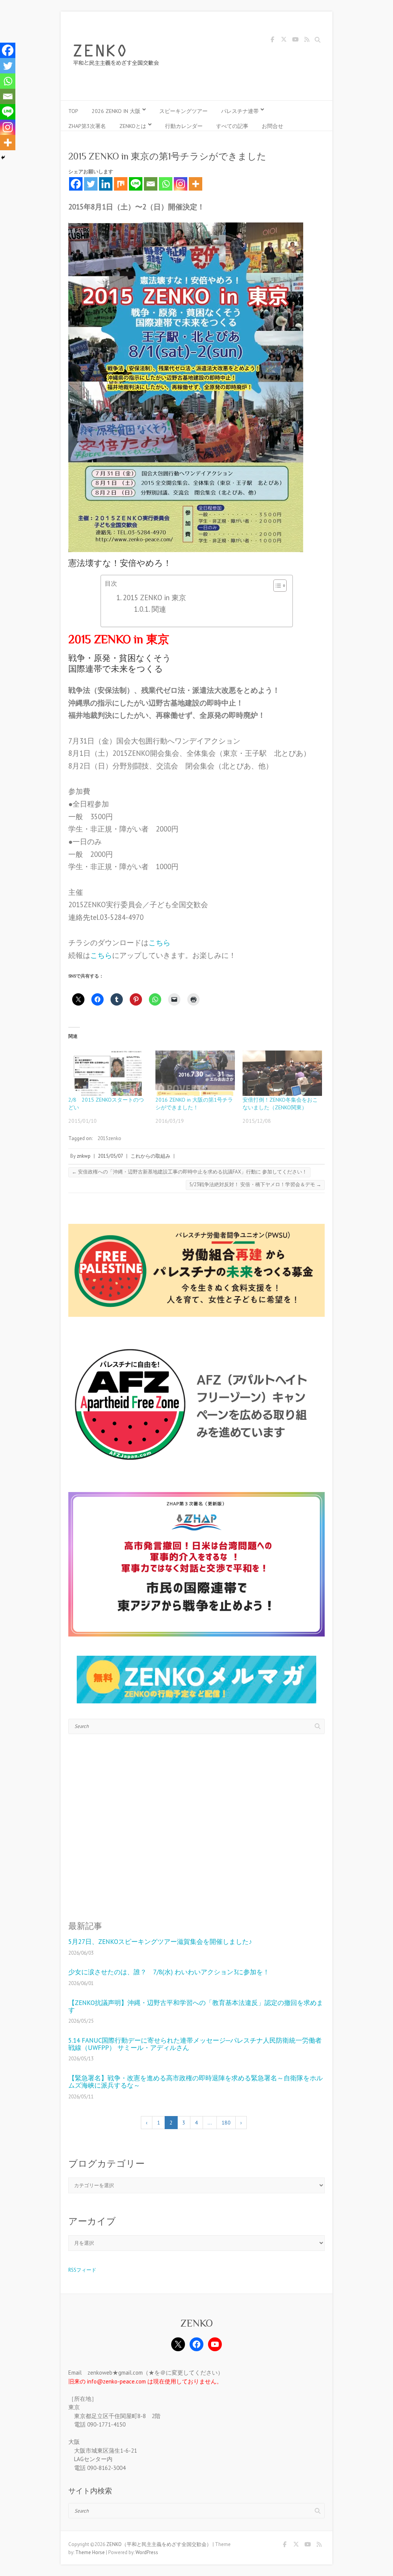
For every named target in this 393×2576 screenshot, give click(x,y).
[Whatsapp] (166, 184)
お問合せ (272, 126)
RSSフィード (82, 2270)
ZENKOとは (133, 126)
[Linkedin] (106, 184)
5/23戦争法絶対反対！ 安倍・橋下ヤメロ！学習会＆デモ (255, 1184)
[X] (178, 2344)
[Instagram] (181, 184)
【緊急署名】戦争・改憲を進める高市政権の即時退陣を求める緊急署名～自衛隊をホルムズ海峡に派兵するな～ (196, 2082)
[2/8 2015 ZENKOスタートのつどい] (108, 1073)
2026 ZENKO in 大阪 (116, 111)
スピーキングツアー (183, 111)
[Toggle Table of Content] (276, 586)
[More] (196, 184)
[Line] (136, 184)
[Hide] (3, 158)
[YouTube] (215, 2344)
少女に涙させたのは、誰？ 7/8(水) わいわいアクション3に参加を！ (169, 1972)
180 (226, 2123)
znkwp (84, 1156)
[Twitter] (91, 184)
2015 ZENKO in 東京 (154, 598)
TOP (73, 111)
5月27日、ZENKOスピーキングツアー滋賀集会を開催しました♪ (160, 1942)
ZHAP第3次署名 (87, 126)
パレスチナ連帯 (240, 111)
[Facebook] (76, 184)
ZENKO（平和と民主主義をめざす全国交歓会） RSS (307, 41)
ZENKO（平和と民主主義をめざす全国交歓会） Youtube (295, 41)
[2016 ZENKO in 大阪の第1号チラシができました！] (195, 1073)
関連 (159, 609)
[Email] (151, 184)
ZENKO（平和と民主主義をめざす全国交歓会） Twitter (284, 41)
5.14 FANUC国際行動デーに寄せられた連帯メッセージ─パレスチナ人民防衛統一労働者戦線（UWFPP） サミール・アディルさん (195, 2044)
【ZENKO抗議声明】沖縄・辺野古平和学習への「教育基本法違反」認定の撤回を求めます (196, 2006)
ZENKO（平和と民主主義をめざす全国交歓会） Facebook (272, 41)
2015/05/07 (111, 1156)
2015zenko (109, 1138)
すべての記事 (232, 126)
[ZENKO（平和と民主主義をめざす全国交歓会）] (118, 56)
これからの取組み (150, 1156)
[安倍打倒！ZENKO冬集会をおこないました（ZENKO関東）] (282, 1073)
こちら (159, 943)
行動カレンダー (184, 126)
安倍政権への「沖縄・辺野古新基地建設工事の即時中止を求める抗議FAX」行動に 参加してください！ (189, 1172)
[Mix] (121, 184)
